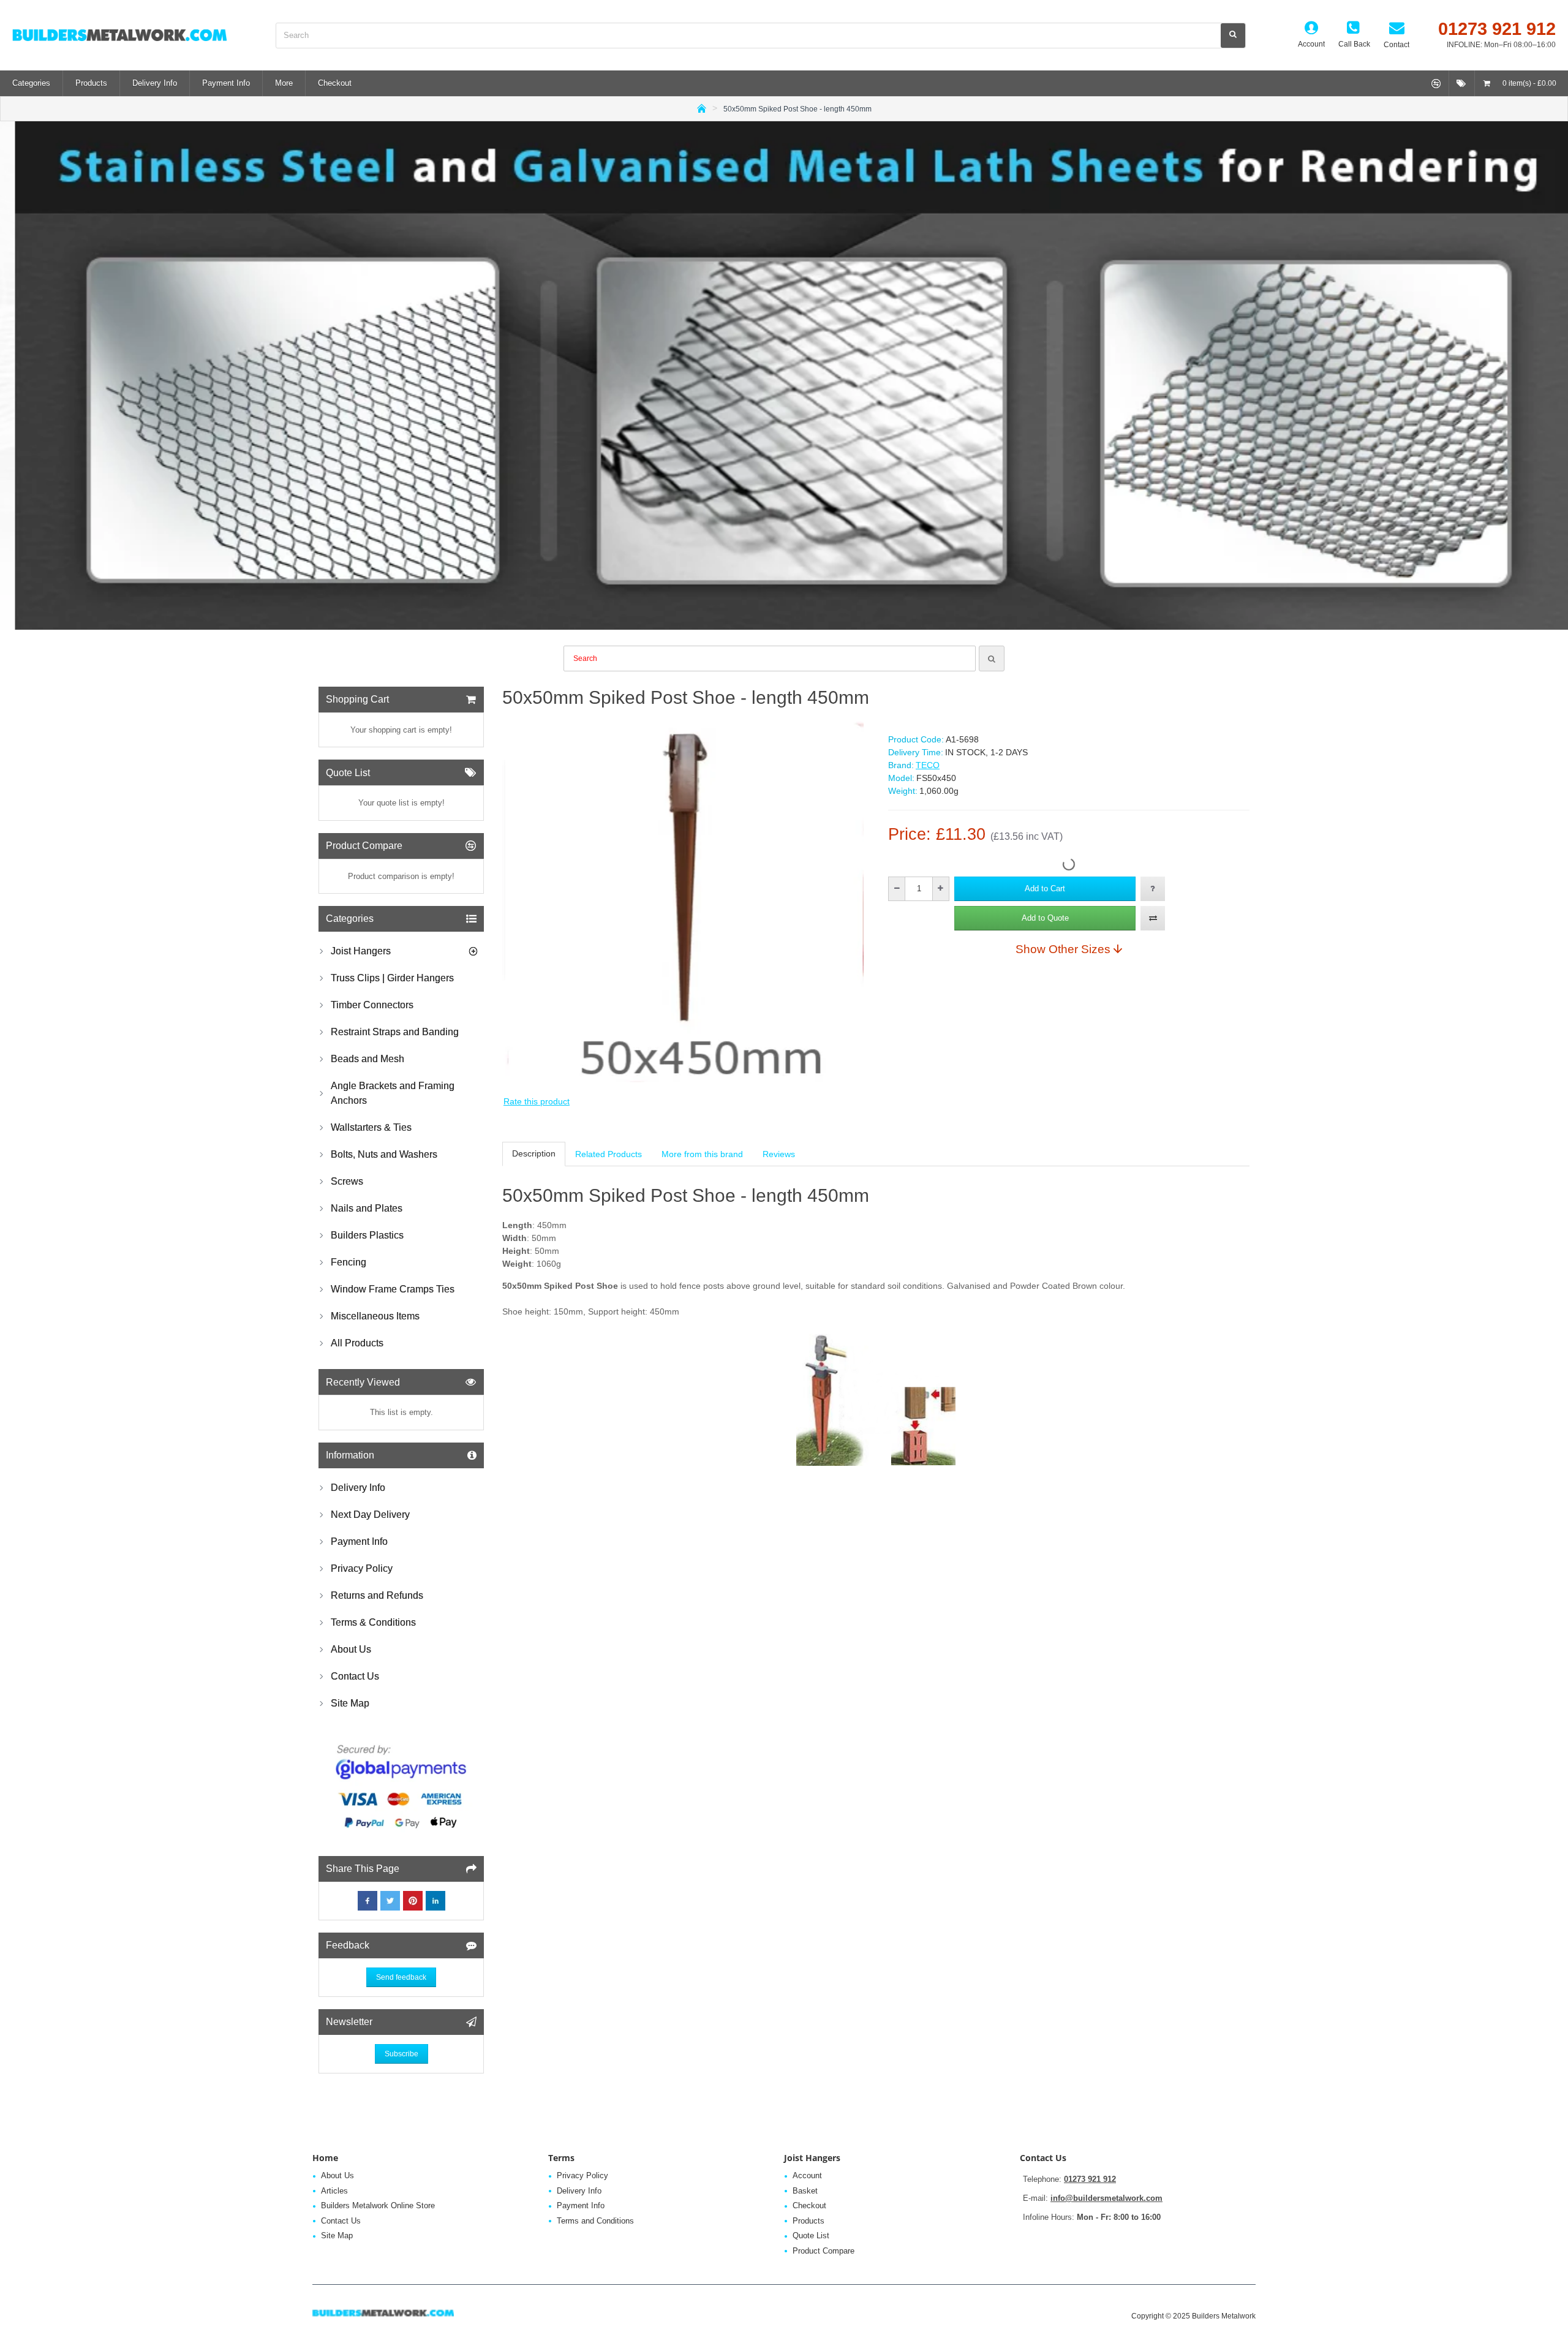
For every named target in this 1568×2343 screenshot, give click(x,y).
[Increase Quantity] (940, 889)
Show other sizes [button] (1063, 949)
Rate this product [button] (537, 1101)
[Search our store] (1233, 36)
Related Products (609, 1154)
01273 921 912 (1090, 2179)
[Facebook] (367, 1901)
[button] (1045, 889)
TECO (928, 765)
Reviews (779, 1154)
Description (534, 1153)
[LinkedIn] (435, 1901)
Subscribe (401, 2054)
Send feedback (401, 1977)
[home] (702, 108)
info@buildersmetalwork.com (1106, 2198)
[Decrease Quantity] (897, 889)
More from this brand (702, 1154)
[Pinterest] (413, 1901)
